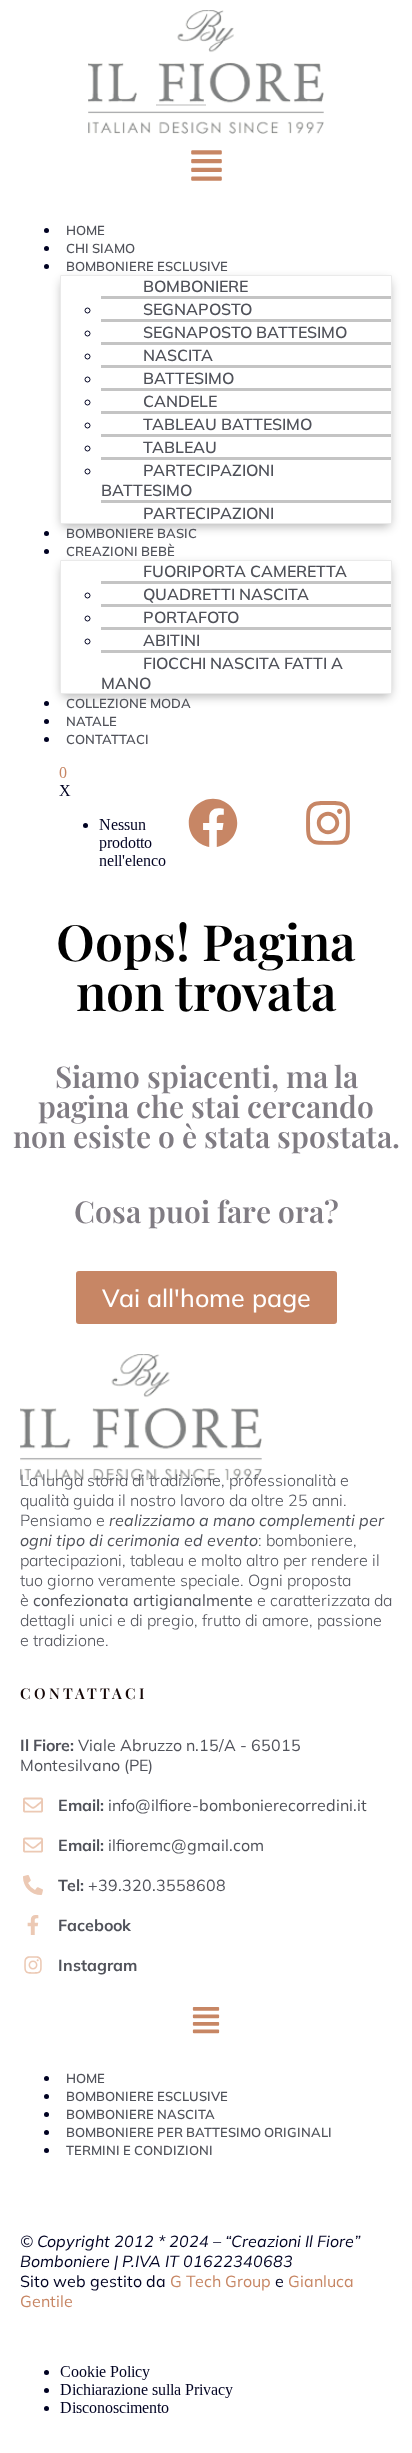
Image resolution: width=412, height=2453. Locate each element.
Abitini (171, 640)
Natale (91, 721)
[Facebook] (213, 823)
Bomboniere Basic (131, 533)
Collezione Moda (128, 703)
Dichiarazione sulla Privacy (146, 2389)
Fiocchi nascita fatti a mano (222, 673)
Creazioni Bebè (120, 551)
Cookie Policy (105, 2371)
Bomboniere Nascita (140, 2114)
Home (85, 230)
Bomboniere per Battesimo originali (199, 2132)
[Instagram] (328, 823)
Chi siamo (100, 248)
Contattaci (107, 739)
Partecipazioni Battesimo (187, 480)
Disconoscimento (114, 2407)
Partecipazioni (208, 513)
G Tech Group (220, 2281)
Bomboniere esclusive (147, 266)
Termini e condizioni (139, 2150)
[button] (206, 170)
